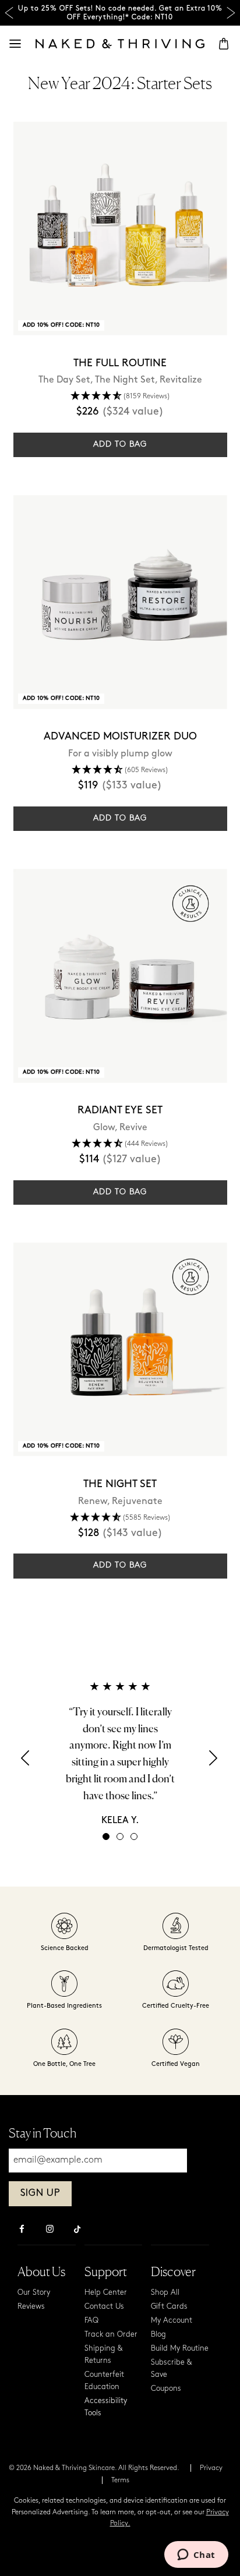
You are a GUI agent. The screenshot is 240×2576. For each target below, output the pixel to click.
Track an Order (111, 2335)
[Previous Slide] (9, 13)
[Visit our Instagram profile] (50, 2230)
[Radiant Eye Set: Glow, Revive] (120, 976)
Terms (120, 2481)
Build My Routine (180, 2349)
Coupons (166, 2389)
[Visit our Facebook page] (22, 2230)
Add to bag (120, 445)
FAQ (91, 2321)
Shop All (165, 2293)
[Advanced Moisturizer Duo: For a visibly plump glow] (120, 602)
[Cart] (224, 44)
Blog (158, 2335)
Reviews (31, 2307)
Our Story (34, 2293)
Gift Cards (169, 2307)
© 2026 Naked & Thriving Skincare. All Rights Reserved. (94, 2468)
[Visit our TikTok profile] (77, 2228)
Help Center (106, 2293)
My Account (172, 2321)
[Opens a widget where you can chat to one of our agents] (196, 2556)
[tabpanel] (120, 1753)
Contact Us (104, 2307)
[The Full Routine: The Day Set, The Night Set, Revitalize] (120, 229)
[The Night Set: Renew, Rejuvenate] (120, 1349)
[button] (120, 397)
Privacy (211, 2468)
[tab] (106, 1837)
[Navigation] (15, 44)
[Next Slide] (231, 13)
